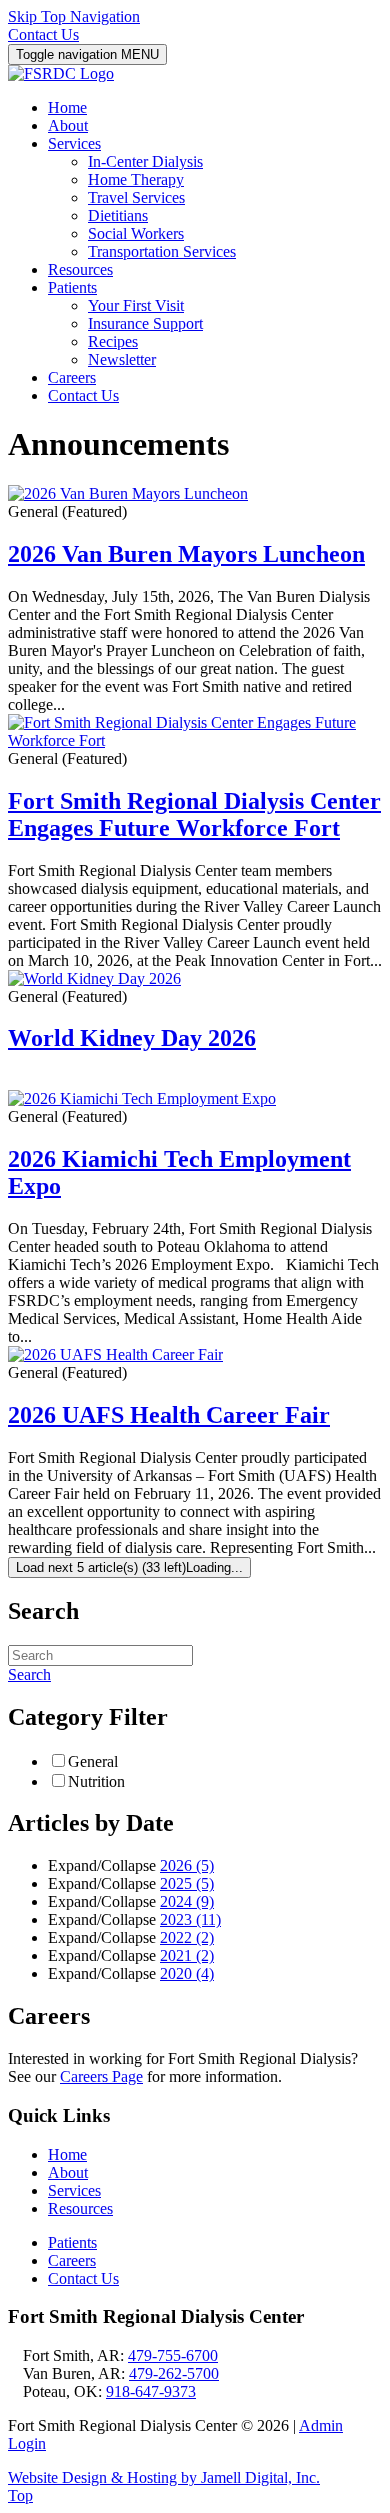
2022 (187, 1937)
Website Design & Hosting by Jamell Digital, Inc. (164, 2477)
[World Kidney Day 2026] (94, 978)
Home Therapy (136, 179)
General (93, 1761)
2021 (187, 1955)
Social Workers (136, 233)
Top (20, 2495)
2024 (187, 1901)
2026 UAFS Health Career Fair (169, 1415)
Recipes (113, 341)
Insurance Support (145, 323)
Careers (72, 377)
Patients (72, 2242)
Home (67, 107)
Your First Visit (136, 305)
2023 (190, 1919)
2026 (187, 1865)
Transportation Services (162, 251)
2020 (187, 1973)
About (68, 125)
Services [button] (74, 143)
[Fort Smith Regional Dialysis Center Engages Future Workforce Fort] (195, 740)
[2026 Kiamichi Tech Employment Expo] (142, 1098)
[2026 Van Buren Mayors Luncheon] (128, 493)
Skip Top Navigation (74, 16)
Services (74, 2190)
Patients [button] (72, 287)
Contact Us (43, 34)
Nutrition (96, 1781)
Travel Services (136, 197)
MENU (87, 54)
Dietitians (118, 215)
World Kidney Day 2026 (132, 1038)
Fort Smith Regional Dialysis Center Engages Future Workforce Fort (194, 814)
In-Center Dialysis (145, 161)
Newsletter (122, 359)
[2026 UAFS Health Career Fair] (115, 1354)
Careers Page (101, 2076)
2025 (187, 1883)
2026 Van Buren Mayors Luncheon (186, 554)
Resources (80, 269)
